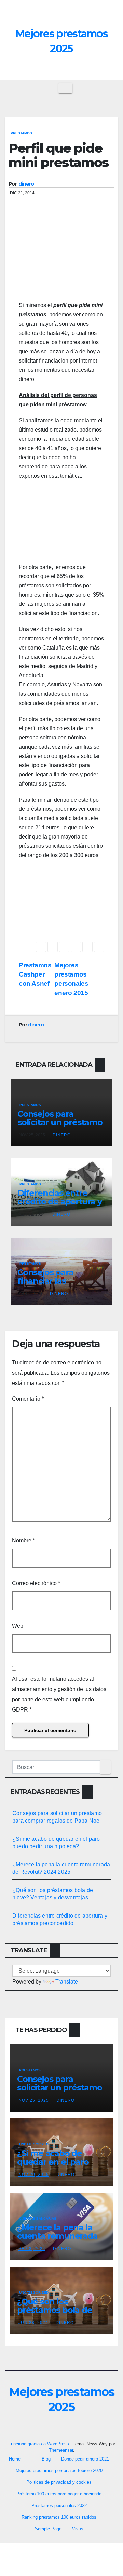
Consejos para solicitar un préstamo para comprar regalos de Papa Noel (60, 1127)
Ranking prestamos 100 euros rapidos (59, 2517)
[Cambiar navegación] (65, 88)
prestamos (21, 133)
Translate (67, 1982)
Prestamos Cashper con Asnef (35, 974)
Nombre (23, 1541)
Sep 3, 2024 (32, 2249)
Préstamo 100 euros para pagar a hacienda (59, 2494)
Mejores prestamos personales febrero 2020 (59, 2471)
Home (15, 2459)
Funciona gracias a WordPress (39, 2444)
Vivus (78, 2529)
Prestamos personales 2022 (59, 2505)
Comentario (28, 1399)
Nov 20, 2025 (34, 2175)
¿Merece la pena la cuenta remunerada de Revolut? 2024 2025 (57, 2240)
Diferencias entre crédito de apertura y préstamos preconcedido (60, 1206)
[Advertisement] (61, 260)
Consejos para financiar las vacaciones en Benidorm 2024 (48, 1285)
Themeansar (61, 2450)
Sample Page (48, 2529)
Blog (46, 2459)
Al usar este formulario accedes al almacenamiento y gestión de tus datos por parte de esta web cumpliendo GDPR (59, 1694)
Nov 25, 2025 (34, 2100)
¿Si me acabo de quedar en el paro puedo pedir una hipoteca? (53, 2166)
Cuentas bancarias (38, 2218)
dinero (26, 184)
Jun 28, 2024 (33, 2323)
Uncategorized (34, 2144)
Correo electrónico (36, 1583)
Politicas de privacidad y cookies (59, 2482)
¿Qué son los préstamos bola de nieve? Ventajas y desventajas (55, 2314)
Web (18, 1626)
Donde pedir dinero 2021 (85, 2459)
